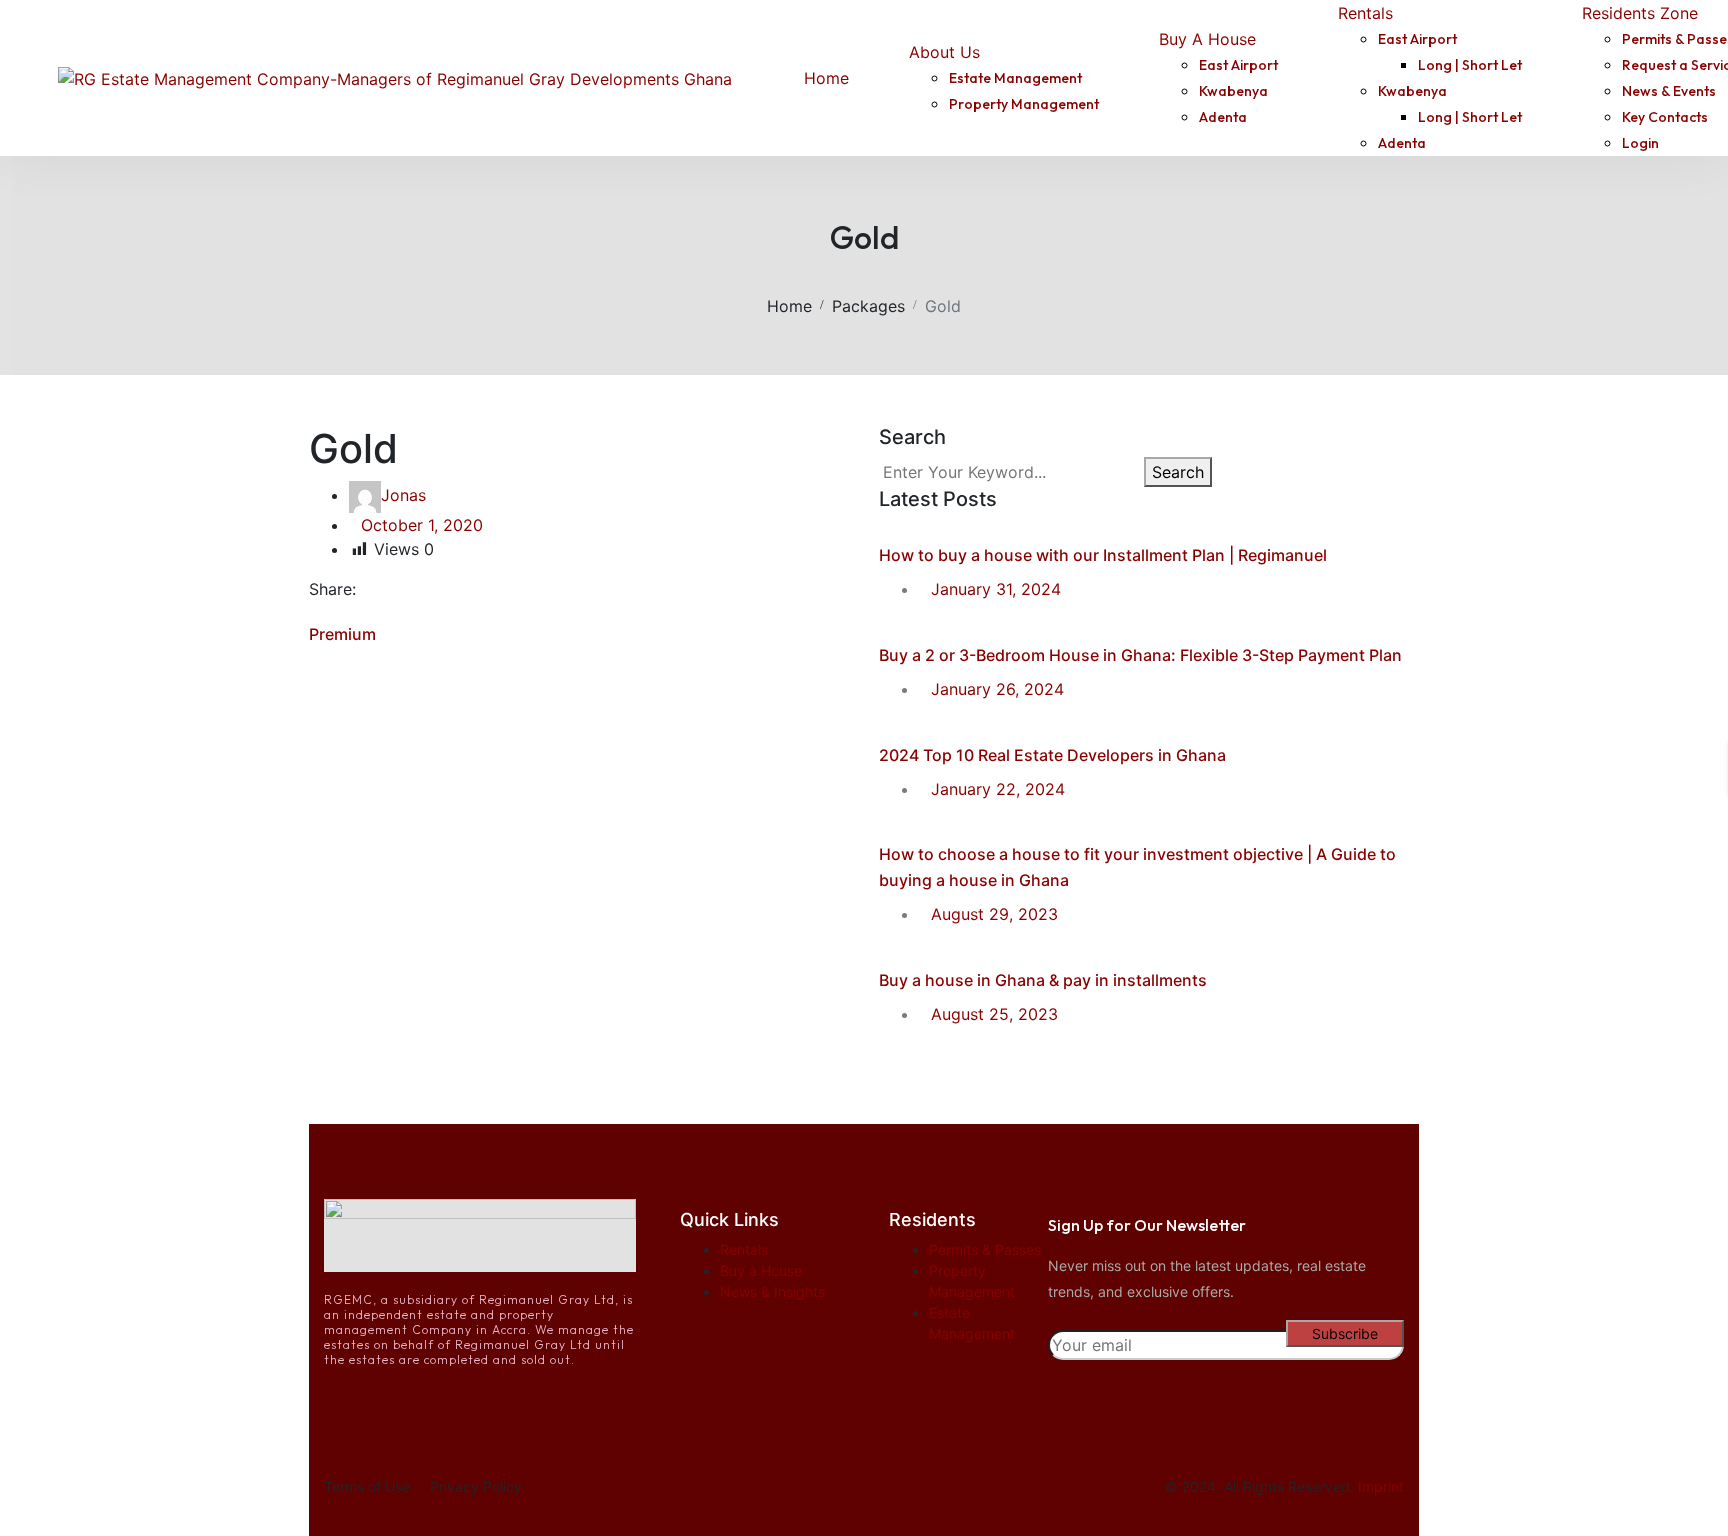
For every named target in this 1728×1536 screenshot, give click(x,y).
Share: (332, 589)
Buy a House (761, 1270)
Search (1178, 472)
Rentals (744, 1249)
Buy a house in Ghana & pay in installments (1043, 980)
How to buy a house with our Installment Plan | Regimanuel (1103, 555)
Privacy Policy (476, 1486)
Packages (868, 306)
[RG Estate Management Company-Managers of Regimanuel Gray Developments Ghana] (395, 78)
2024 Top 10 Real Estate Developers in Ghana (1052, 755)
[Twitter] (409, 589)
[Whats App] (463, 589)
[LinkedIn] (436, 589)
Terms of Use (367, 1486)
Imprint (1381, 1486)
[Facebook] (382, 589)
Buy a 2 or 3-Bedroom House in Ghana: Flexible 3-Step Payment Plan (1140, 655)
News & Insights (772, 1291)
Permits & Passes (985, 1249)
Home (789, 306)
